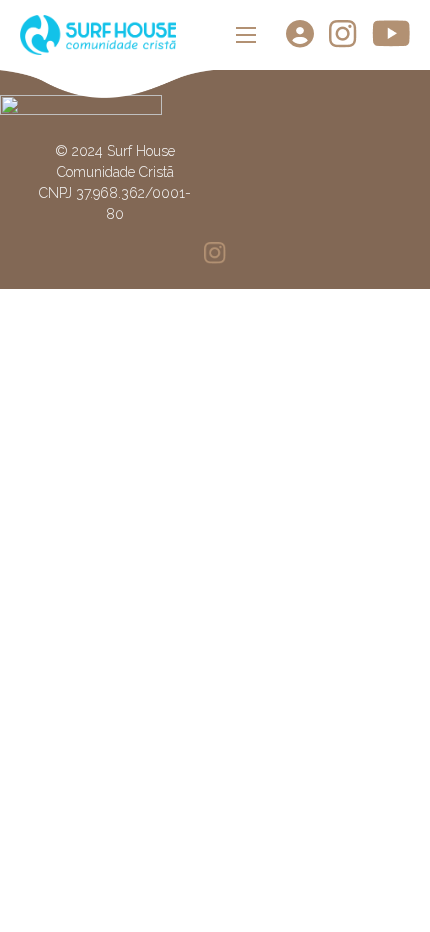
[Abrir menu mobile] (246, 35)
